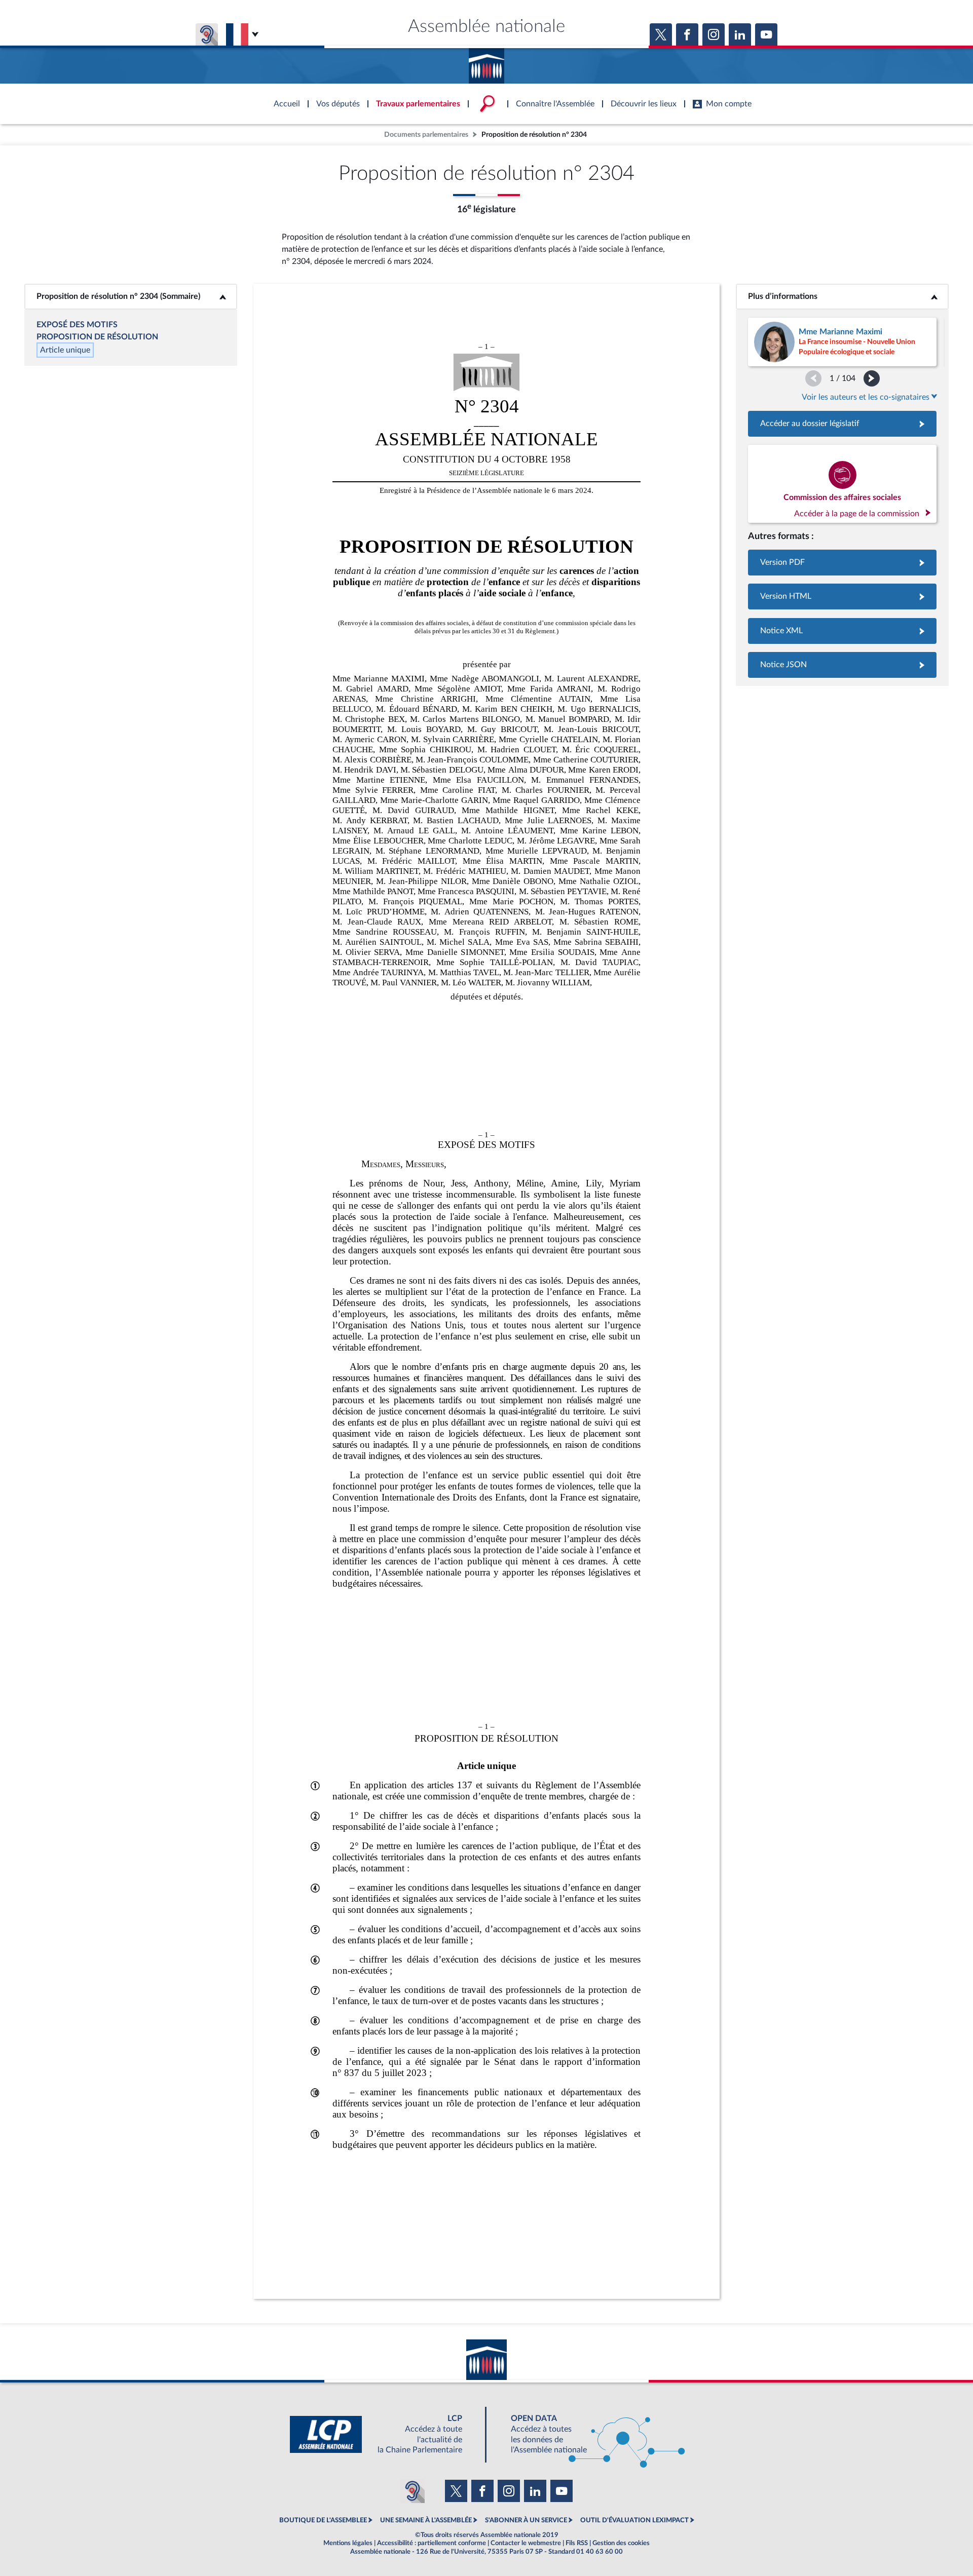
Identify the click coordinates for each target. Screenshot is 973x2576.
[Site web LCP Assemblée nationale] (384, 2434)
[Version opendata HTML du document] (842, 597)
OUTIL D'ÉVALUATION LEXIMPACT (634, 2520)
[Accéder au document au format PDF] (842, 563)
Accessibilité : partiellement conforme (432, 2543)
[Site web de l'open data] (589, 2434)
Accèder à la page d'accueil (486, 62)
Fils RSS (577, 2543)
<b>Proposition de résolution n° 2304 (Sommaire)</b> (131, 296)
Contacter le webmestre (526, 2543)
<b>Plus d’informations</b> (843, 296)
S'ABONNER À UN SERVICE (526, 2520)
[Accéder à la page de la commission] (842, 484)
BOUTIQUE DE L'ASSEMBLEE (323, 2520)
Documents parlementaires (426, 134)
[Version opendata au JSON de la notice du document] (842, 665)
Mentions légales (348, 2543)
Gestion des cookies (621, 2543)
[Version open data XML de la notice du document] (842, 631)
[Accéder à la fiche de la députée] (842, 342)
